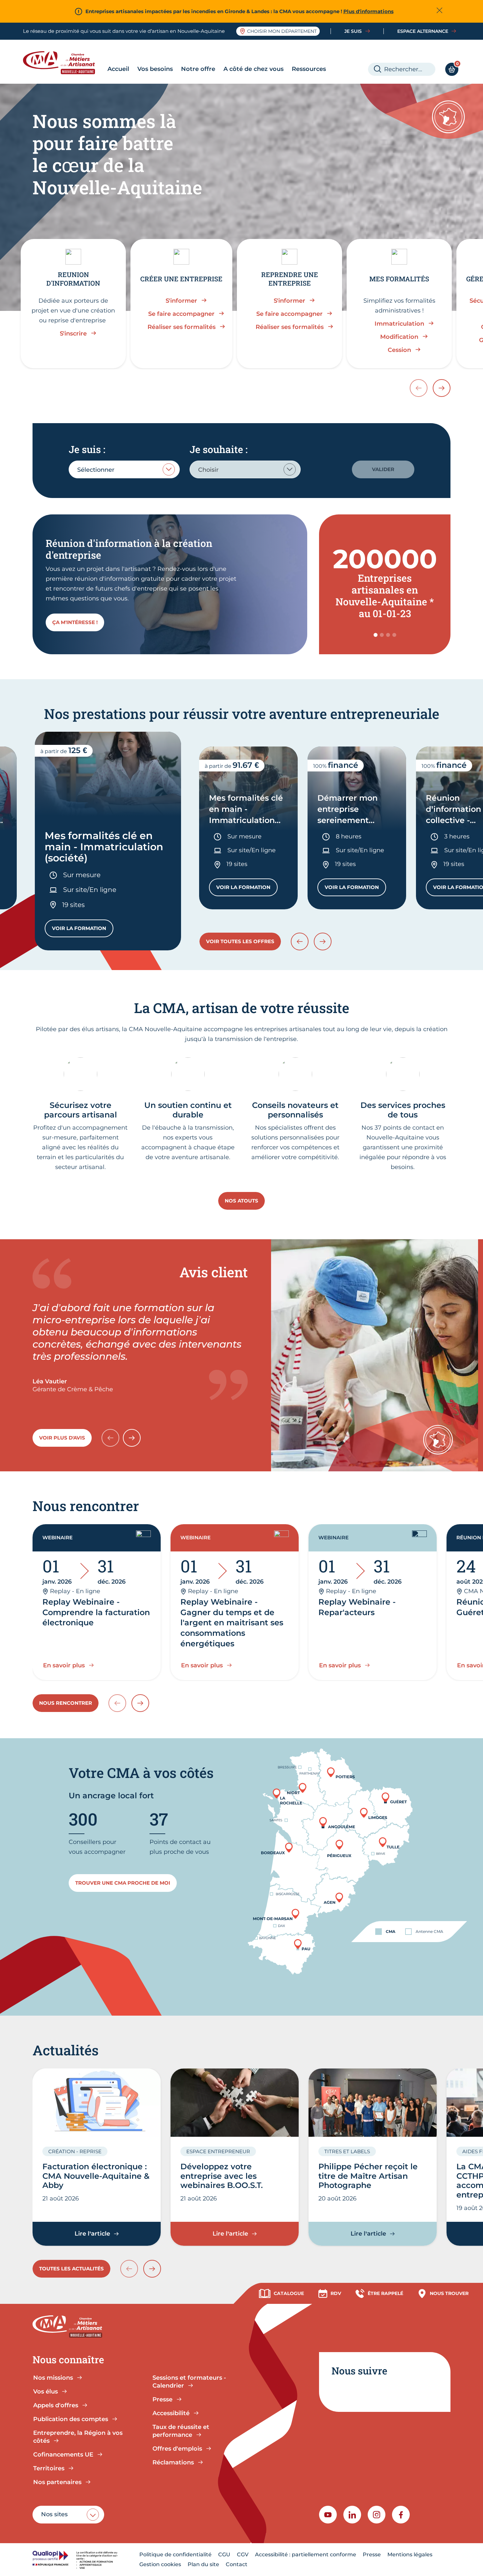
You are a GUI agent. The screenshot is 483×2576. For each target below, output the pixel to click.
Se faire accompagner (181, 314)
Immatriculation (399, 324)
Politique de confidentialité (175, 2554)
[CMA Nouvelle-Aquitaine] (64, 63)
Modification (399, 337)
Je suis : (87, 449)
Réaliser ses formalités (182, 327)
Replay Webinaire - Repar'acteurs (357, 1607)
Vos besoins (155, 69)
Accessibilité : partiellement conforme (306, 2554)
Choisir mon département (282, 31)
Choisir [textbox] (208, 470)
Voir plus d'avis (62, 1438)
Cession (399, 350)
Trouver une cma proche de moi (123, 1883)
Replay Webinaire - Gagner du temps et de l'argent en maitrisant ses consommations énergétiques (232, 1623)
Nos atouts (241, 1201)
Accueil (118, 69)
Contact (237, 2564)
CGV (243, 2554)
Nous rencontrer (66, 1703)
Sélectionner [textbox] (96, 470)
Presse (372, 2554)
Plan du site (203, 2564)
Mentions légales (410, 2554)
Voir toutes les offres (240, 941)
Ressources (309, 69)
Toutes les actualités (71, 2269)
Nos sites (54, 2514)
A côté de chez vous (253, 69)
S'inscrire (73, 334)
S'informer (181, 301)
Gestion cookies (160, 2564)
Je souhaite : (218, 449)
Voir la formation (83, 930)
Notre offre (198, 69)
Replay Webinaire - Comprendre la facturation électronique (96, 1612)
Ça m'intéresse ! (75, 622)
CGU (224, 2554)
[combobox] (124, 469)
